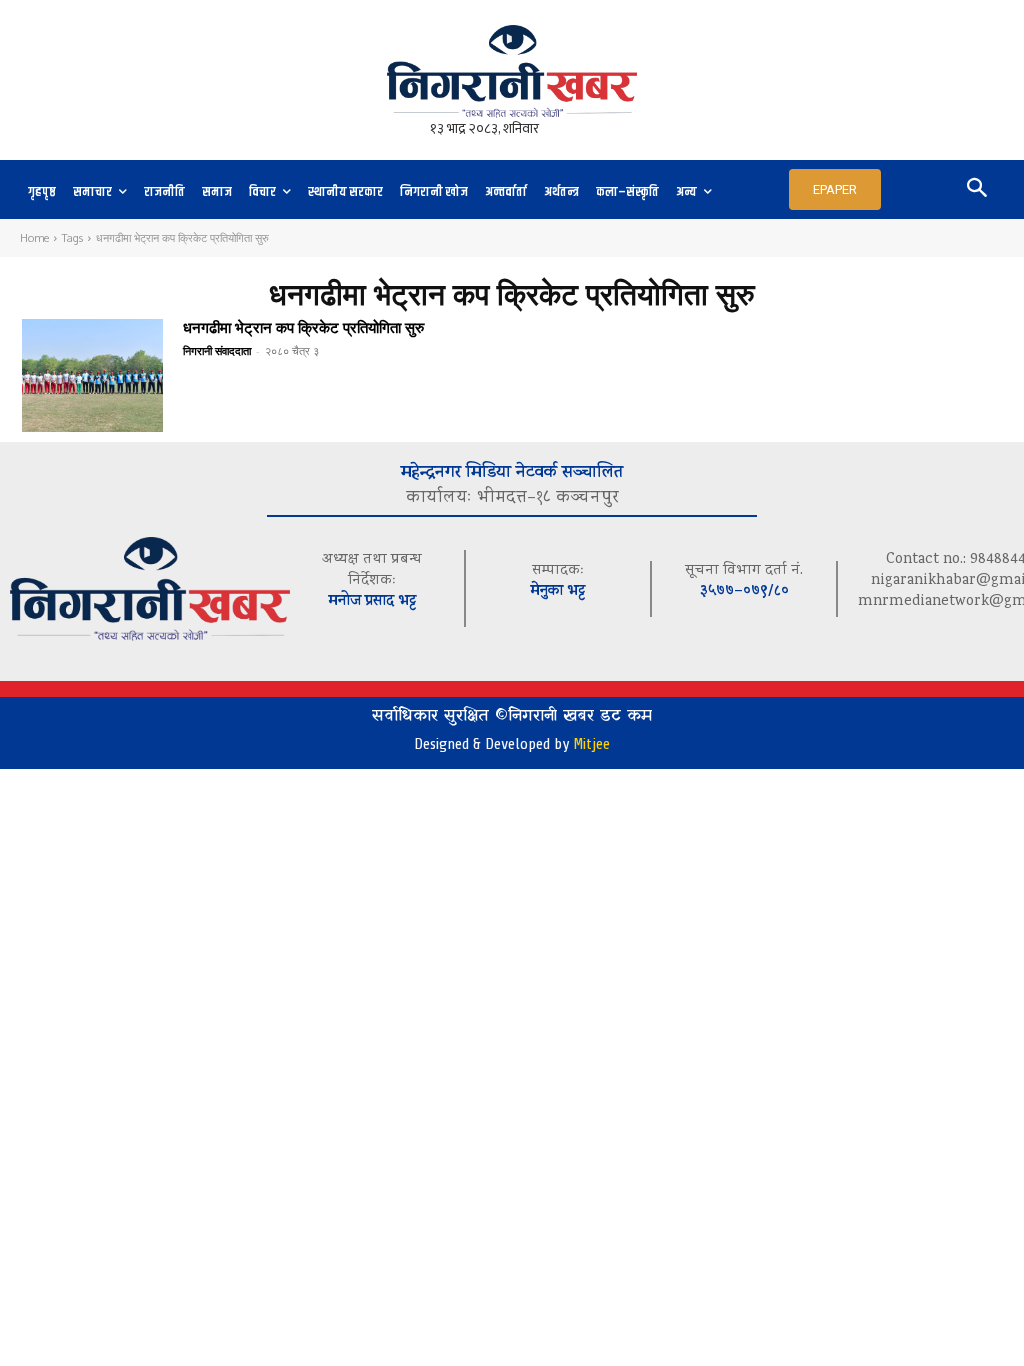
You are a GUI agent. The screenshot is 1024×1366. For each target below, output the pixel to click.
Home (34, 238)
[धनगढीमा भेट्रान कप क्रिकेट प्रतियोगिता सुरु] (92, 375)
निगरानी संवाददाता (217, 350)
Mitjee (591, 744)
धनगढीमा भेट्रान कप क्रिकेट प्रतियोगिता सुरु (303, 327)
